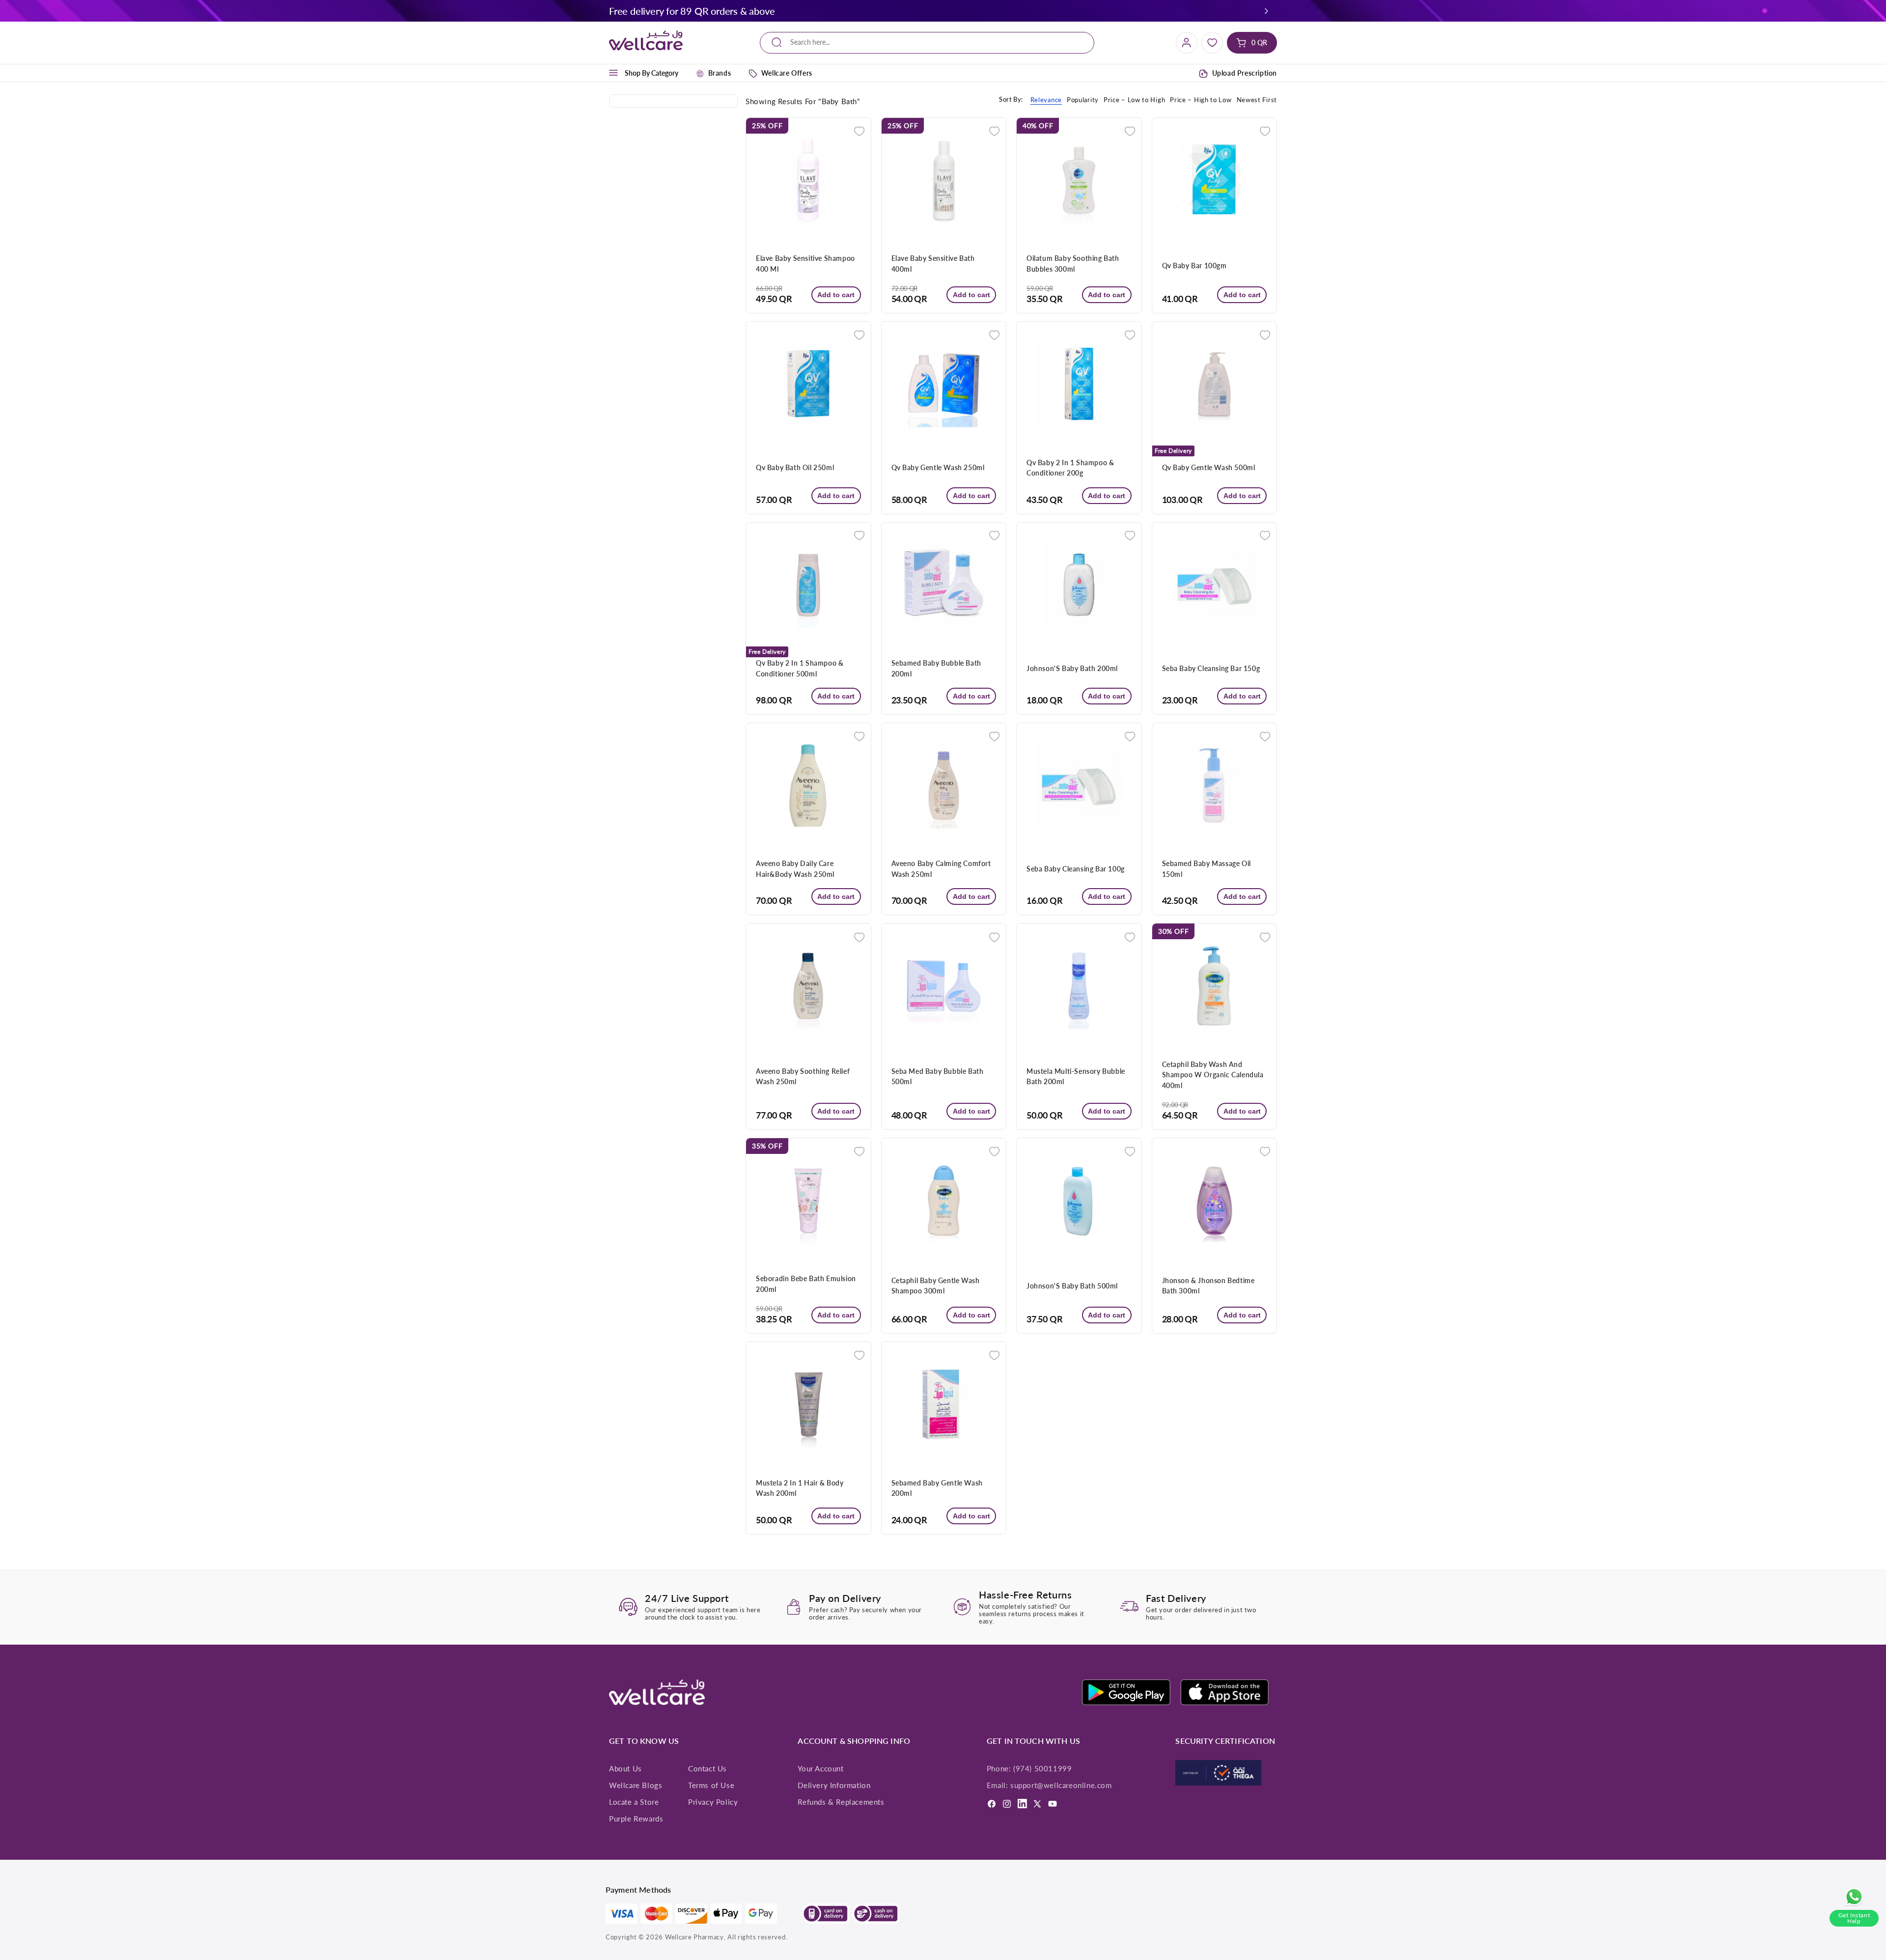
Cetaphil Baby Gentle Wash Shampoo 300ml (936, 1286)
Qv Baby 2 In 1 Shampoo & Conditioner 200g (1070, 468)
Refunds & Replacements (841, 1802)
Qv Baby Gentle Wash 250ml (938, 467)
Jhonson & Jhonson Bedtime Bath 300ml (1208, 1286)
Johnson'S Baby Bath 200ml (1072, 668)
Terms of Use (711, 1785)
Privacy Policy (713, 1802)
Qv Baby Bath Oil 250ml (795, 467)
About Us (625, 1768)
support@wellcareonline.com (1061, 1785)
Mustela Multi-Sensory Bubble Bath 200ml (1076, 1076)
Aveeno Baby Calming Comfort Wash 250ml (941, 868)
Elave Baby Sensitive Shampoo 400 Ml (805, 263)
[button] (1267, 11)
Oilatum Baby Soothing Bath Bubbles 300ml (1073, 263)
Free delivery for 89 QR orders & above (692, 11)
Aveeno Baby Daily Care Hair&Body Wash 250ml (795, 868)
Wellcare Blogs (636, 1785)
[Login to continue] (859, 130)
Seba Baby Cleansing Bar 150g (1211, 668)
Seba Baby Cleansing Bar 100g (1076, 869)
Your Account (820, 1768)
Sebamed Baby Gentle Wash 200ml (937, 1488)
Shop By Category (652, 73)
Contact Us (707, 1768)
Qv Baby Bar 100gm (1194, 266)
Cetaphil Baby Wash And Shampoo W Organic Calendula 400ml (1213, 1075)
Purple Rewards (636, 1819)
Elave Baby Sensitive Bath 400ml (933, 263)
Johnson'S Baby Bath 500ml (1072, 1286)
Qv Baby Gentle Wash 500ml (1209, 467)
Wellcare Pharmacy (694, 1937)
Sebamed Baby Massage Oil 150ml (1206, 868)
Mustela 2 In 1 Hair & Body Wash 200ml (800, 1488)
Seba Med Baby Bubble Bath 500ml (938, 1076)
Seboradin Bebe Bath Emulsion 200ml (806, 1284)
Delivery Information (834, 1785)
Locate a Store (634, 1802)
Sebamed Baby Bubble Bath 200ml (936, 668)
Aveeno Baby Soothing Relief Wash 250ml (803, 1076)
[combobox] (927, 42)
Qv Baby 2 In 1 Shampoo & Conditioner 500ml (800, 668)
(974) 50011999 (1042, 1768)
